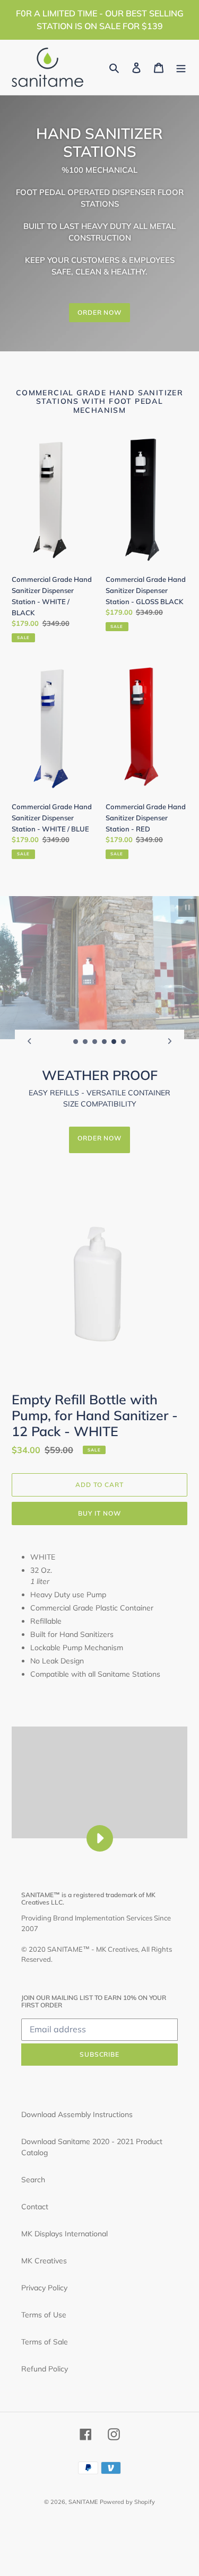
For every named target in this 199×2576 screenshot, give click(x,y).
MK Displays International (64, 2234)
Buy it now (99, 1513)
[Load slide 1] (76, 1042)
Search (33, 2180)
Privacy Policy (44, 2288)
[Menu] (181, 67)
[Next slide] (170, 1041)
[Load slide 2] (85, 1042)
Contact (35, 2207)
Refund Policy (45, 2369)
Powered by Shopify (127, 2502)
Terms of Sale (45, 2342)
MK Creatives (44, 2261)
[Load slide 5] (114, 1042)
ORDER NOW (100, 312)
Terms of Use (44, 2315)
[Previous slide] (29, 1041)
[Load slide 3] (95, 1042)
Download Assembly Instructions (77, 2114)
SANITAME (83, 2502)
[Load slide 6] (124, 1042)
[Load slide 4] (105, 1042)
